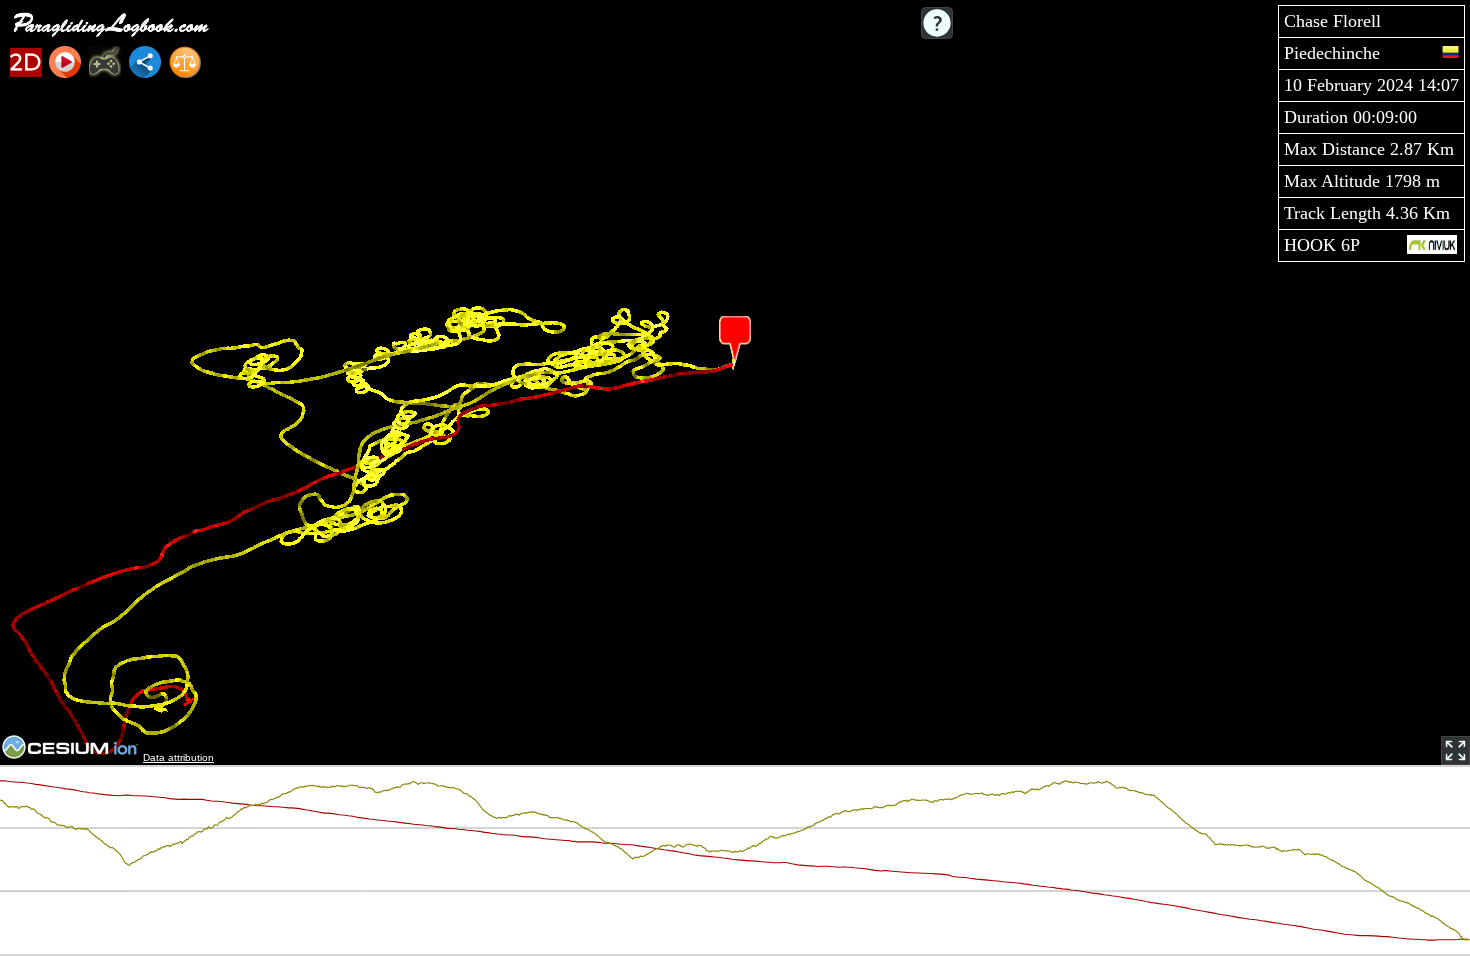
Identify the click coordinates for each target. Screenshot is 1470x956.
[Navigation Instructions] (937, 23)
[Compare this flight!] (185, 62)
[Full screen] (1455, 750)
